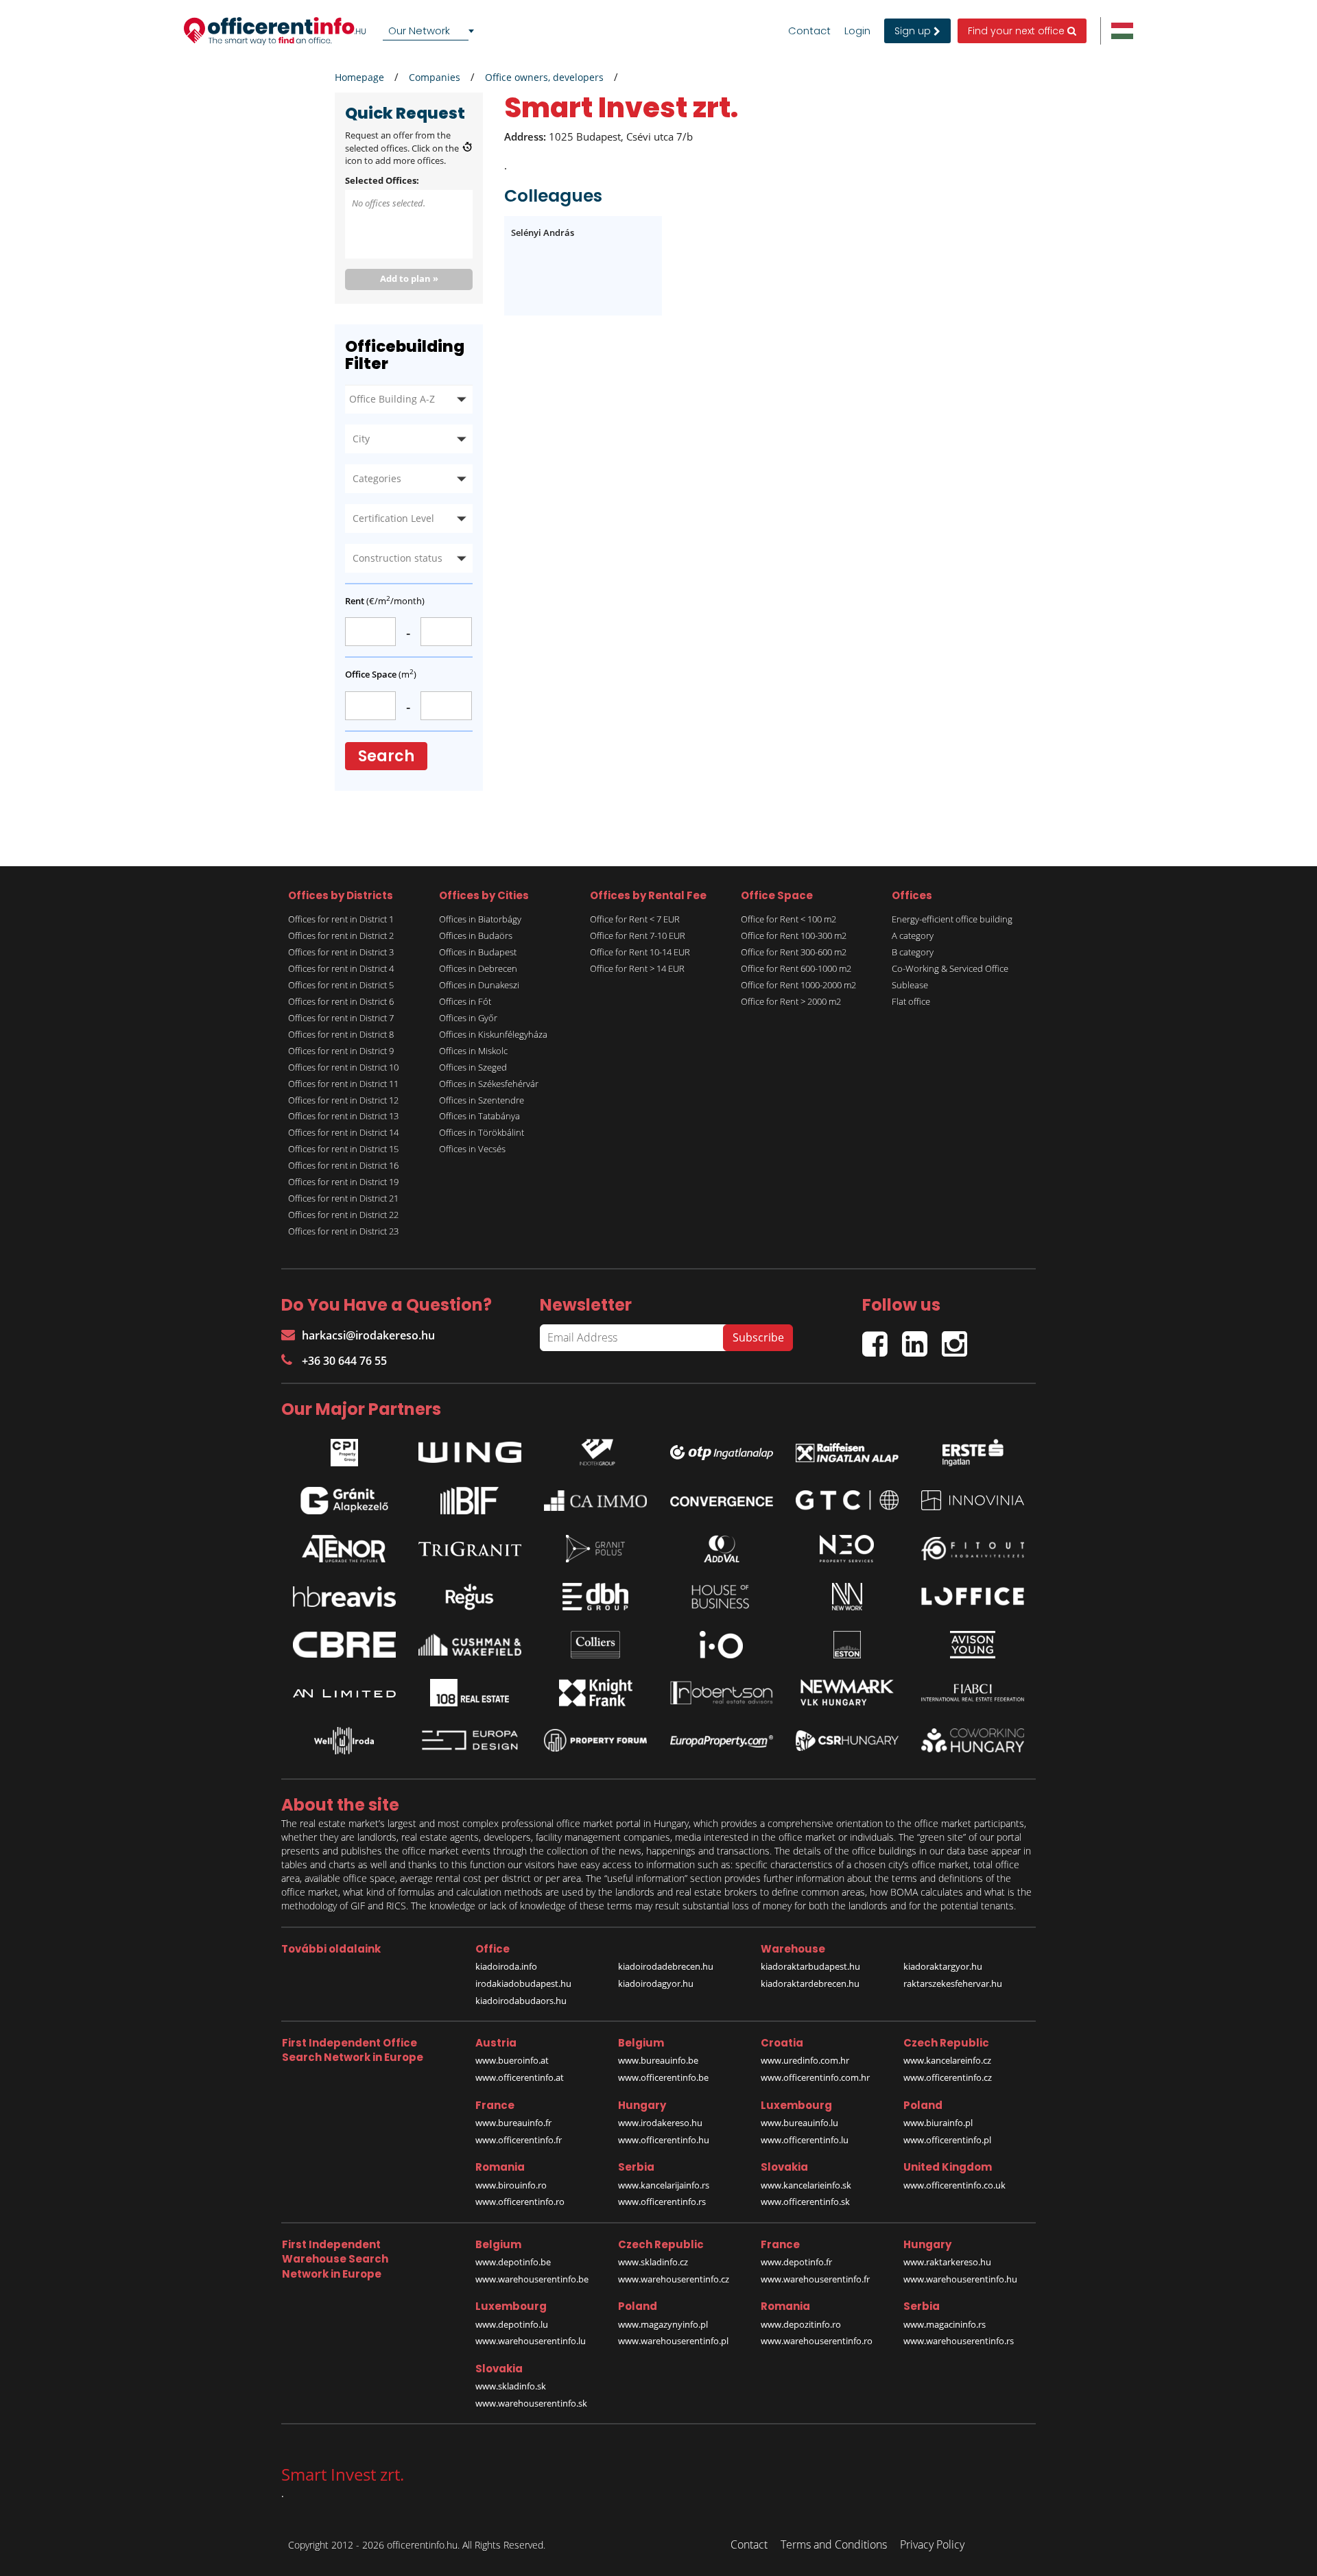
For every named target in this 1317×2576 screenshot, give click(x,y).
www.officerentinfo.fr (519, 2140)
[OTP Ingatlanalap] (722, 1449)
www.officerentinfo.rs (662, 2202)
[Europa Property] (722, 1741)
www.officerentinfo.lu (805, 2140)
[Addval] (722, 1549)
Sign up (914, 31)
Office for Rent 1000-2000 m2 (798, 985)
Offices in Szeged (473, 1067)
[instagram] (958, 1338)
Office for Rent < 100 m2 (788, 919)
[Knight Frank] (595, 1693)
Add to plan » (409, 278)
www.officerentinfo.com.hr (815, 2077)
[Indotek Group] (595, 1449)
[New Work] (847, 1597)
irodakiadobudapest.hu (523, 1983)
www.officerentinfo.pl (947, 2140)
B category (913, 952)
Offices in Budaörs (476, 935)
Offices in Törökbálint (482, 1132)
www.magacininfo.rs (945, 2324)
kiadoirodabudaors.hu (521, 2001)
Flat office (911, 1001)
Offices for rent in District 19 (343, 1182)
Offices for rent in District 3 (341, 952)
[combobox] (431, 31)
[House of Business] (722, 1597)
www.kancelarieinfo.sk (806, 2185)
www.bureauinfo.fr (513, 2123)
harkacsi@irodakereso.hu (368, 1335)
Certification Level (393, 518)
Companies (435, 77)
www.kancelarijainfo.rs (664, 2185)
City (361, 439)
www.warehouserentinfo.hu (960, 2279)
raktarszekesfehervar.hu (953, 1983)
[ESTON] (847, 1645)
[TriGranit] (470, 1549)
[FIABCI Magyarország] (973, 1693)
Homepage (359, 77)
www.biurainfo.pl (938, 2123)
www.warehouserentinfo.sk (531, 2403)
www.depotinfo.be (513, 2262)
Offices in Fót (465, 1001)
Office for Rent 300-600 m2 (794, 952)
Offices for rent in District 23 (343, 1231)
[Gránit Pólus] (595, 1549)
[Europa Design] (470, 1740)
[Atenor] (344, 1549)
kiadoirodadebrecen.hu (666, 1966)
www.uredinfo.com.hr (805, 2060)
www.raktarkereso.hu (947, 2262)
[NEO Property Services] (847, 1549)
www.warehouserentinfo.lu (531, 2341)
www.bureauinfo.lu (799, 2123)
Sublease (910, 985)
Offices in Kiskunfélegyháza (493, 1034)
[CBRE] (344, 1645)
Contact (809, 31)
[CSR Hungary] (847, 1741)
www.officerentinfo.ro (520, 2202)
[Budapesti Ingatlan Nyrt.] (470, 1501)
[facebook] (882, 1338)
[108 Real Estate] (470, 1693)
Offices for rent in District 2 (341, 935)
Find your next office (1018, 31)
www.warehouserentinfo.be (532, 2279)
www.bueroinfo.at (512, 2060)
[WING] (470, 1449)
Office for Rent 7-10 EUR (638, 935)
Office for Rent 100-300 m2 (794, 935)
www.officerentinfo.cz (948, 2077)
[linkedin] (922, 1338)
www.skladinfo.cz (653, 2262)
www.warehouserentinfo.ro (817, 2341)
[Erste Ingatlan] (973, 1449)
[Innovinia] (973, 1500)
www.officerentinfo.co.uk (954, 2185)
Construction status (398, 558)
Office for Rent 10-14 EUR (640, 952)
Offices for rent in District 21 (343, 1198)
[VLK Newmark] (847, 1693)
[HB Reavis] (344, 1597)
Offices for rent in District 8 (341, 1034)
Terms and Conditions (834, 2544)
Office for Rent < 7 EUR (635, 919)
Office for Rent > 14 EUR (637, 968)
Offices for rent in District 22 (343, 1215)
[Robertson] (722, 1693)
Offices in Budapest (478, 952)
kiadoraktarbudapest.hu (810, 1966)
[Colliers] (595, 1645)
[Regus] (470, 1597)
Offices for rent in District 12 (343, 1100)
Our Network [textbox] (419, 31)
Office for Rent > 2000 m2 (791, 1001)
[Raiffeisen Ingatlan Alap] (847, 1449)
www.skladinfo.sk (511, 2386)
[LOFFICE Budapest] (973, 1596)
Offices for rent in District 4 (341, 968)
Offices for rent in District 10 (343, 1067)
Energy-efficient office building (952, 919)
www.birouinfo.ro (511, 2185)
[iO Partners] (722, 1645)
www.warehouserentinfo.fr (815, 2279)
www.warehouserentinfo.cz (674, 2279)
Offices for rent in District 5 (341, 985)
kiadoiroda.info (506, 1966)
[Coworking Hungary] (973, 1740)
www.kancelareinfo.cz (947, 2060)
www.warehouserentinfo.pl (673, 2341)
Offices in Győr (468, 1018)
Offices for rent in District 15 (343, 1149)
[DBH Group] (595, 1597)
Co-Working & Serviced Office (950, 968)
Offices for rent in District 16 (343, 1165)
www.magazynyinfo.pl (663, 2324)
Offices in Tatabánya (479, 1116)
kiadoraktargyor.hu (943, 1966)
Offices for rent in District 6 (341, 1001)
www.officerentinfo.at (520, 2077)
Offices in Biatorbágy (480, 919)
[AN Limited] (344, 1693)
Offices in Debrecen (478, 968)
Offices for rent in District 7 (341, 1018)
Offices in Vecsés (472, 1149)
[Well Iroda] (344, 1741)
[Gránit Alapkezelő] (344, 1501)
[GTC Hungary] (847, 1500)
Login (857, 31)
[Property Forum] (595, 1740)
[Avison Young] (973, 1645)
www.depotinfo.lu (512, 2324)
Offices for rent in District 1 (341, 919)
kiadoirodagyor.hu (656, 1983)
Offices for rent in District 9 (341, 1051)
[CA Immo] (595, 1501)
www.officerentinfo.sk (805, 2202)
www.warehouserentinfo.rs (959, 2341)
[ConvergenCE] (722, 1501)
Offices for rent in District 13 (343, 1116)
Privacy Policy (932, 2544)
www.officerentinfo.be (663, 2077)
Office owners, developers (544, 77)
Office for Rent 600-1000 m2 (796, 968)
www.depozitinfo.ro (801, 2324)
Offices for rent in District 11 (343, 1084)
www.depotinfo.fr (796, 2262)
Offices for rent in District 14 (343, 1132)
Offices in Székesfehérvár (489, 1084)
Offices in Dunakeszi (479, 985)
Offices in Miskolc (473, 1051)
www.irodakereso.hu (660, 2123)
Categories (377, 478)
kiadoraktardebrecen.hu (810, 1983)
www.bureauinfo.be (658, 2060)
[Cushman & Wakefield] (470, 1645)
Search (386, 756)
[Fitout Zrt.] (973, 1549)
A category (913, 935)
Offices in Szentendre (482, 1100)
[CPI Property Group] (344, 1449)
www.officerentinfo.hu (664, 2140)
